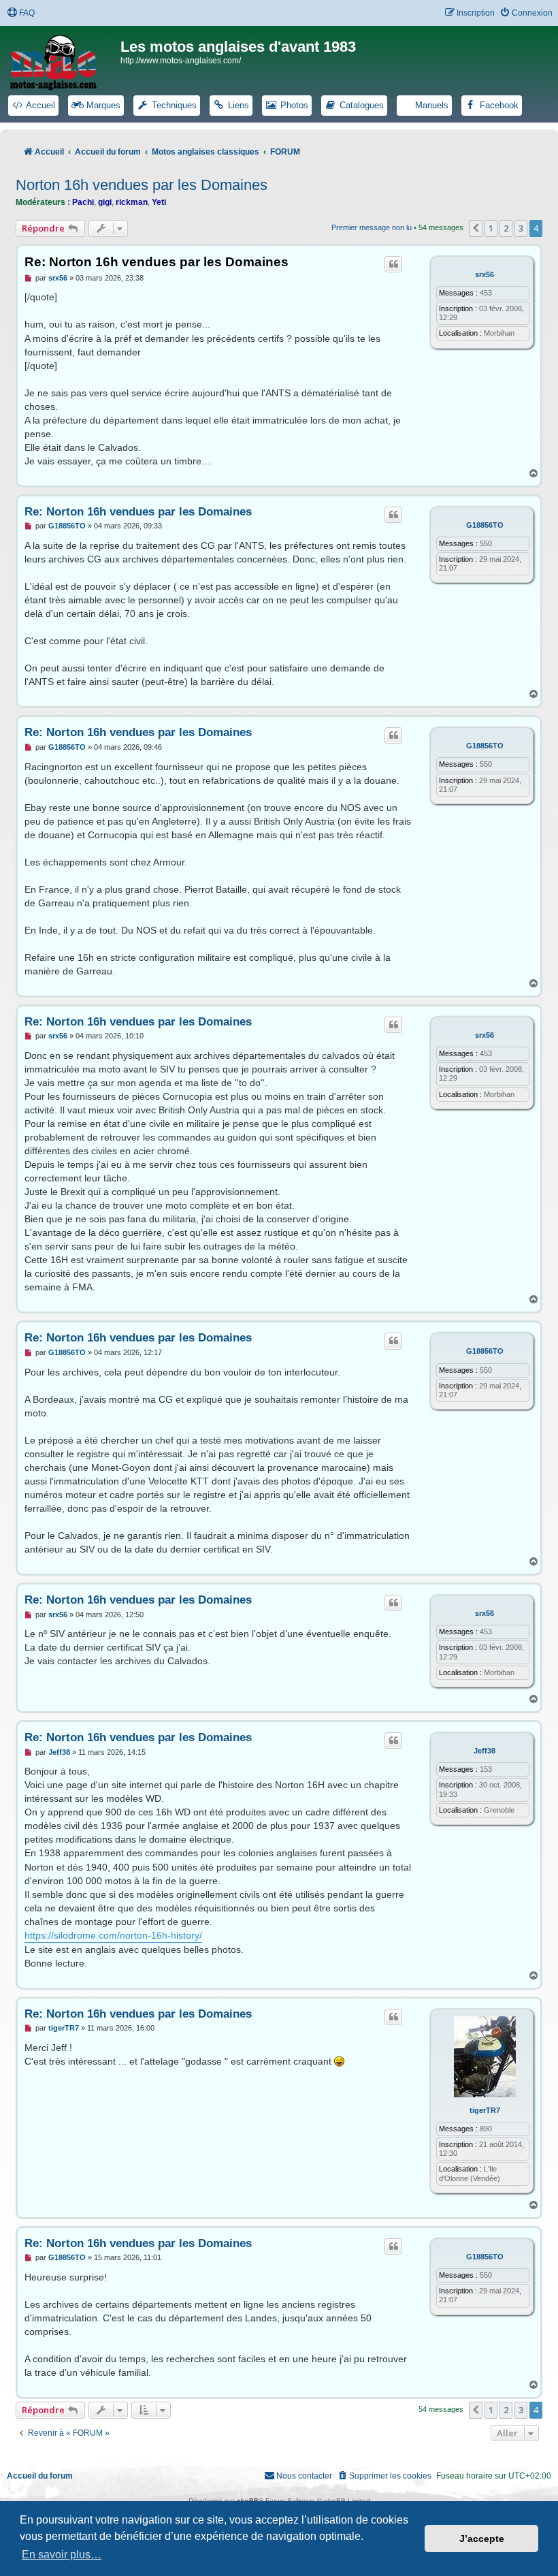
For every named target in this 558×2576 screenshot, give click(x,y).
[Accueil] (62, 60)
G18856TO (485, 525)
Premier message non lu (372, 227)
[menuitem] (21, 13)
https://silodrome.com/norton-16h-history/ (113, 1935)
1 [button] (491, 228)
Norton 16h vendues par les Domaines (142, 185)
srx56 (485, 274)
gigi (105, 202)
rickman (132, 202)
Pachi (83, 202)
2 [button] (506, 228)
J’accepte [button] (482, 2539)
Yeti (159, 202)
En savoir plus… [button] (62, 2555)
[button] (476, 228)
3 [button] (521, 228)
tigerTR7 (485, 2110)
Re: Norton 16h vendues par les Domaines (157, 262)
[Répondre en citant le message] (393, 264)
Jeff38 (485, 1751)
